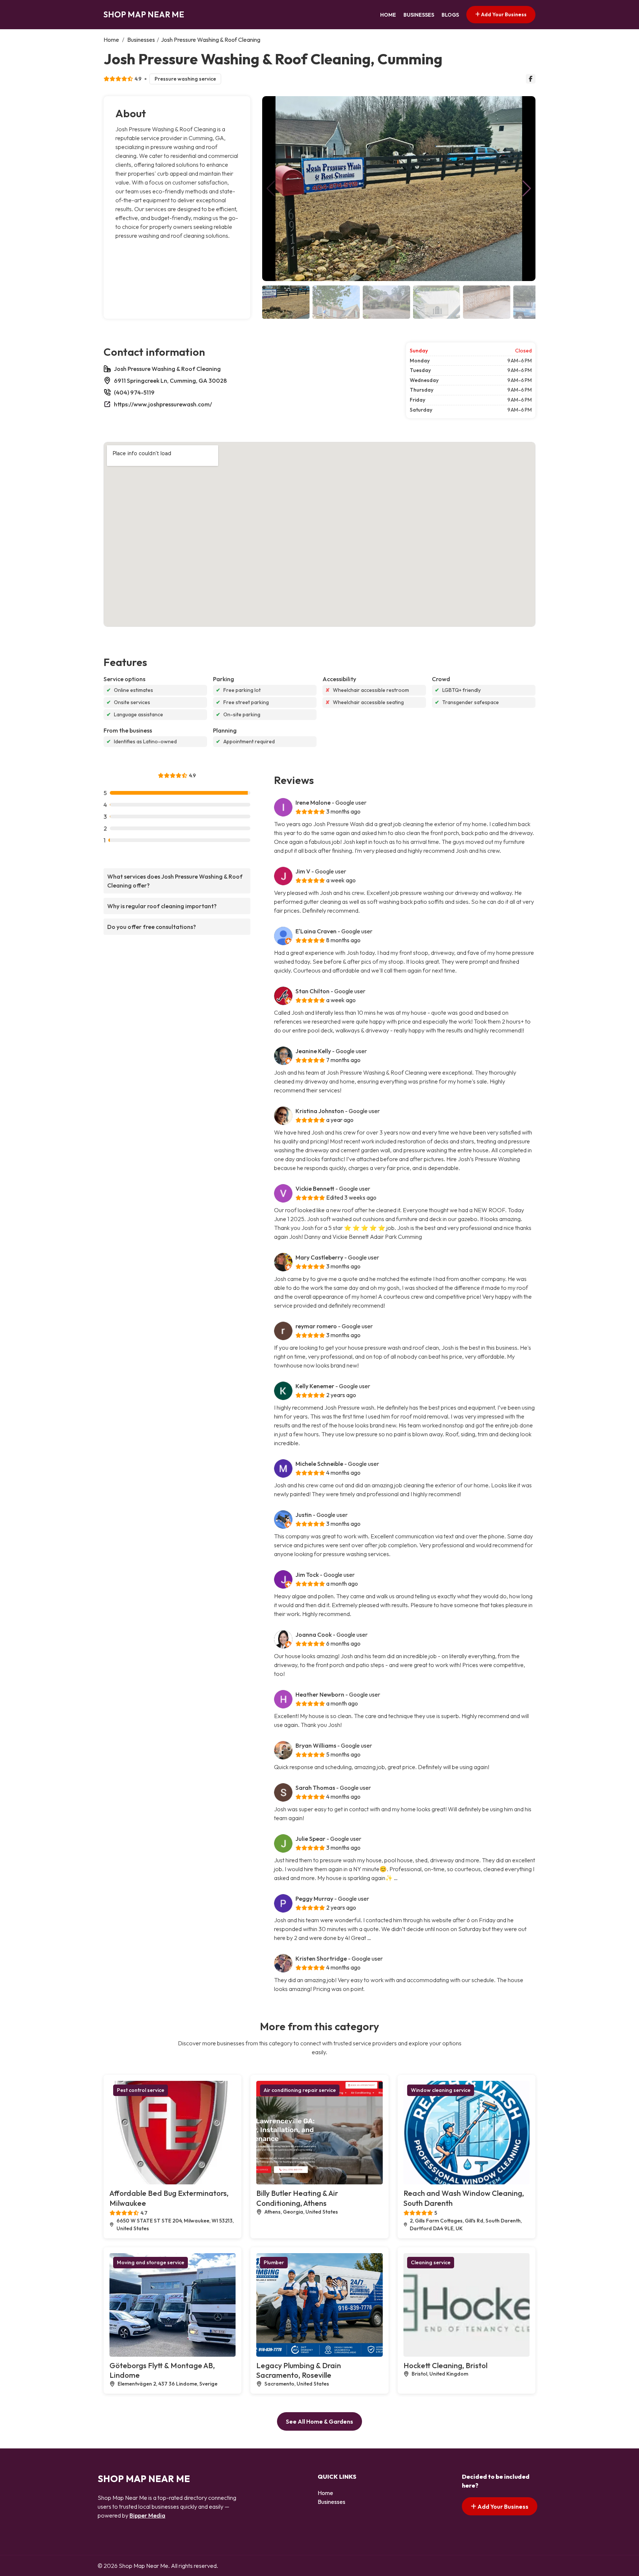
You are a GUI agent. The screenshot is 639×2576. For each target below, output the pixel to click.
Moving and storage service (151, 2262)
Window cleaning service (441, 2090)
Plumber (274, 2262)
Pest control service (141, 2090)
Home (388, 15)
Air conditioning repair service (300, 2090)
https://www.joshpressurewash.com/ (163, 404)
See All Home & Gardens (319, 2421)
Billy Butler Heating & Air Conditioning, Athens (297, 2198)
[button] (527, 189)
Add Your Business (503, 14)
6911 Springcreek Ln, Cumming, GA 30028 (170, 381)
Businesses (419, 15)
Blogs (450, 15)
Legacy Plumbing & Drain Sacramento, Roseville (299, 2370)
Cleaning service (431, 2262)
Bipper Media (147, 2515)
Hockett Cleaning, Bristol (445, 2365)
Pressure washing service (185, 79)
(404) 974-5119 (134, 392)
